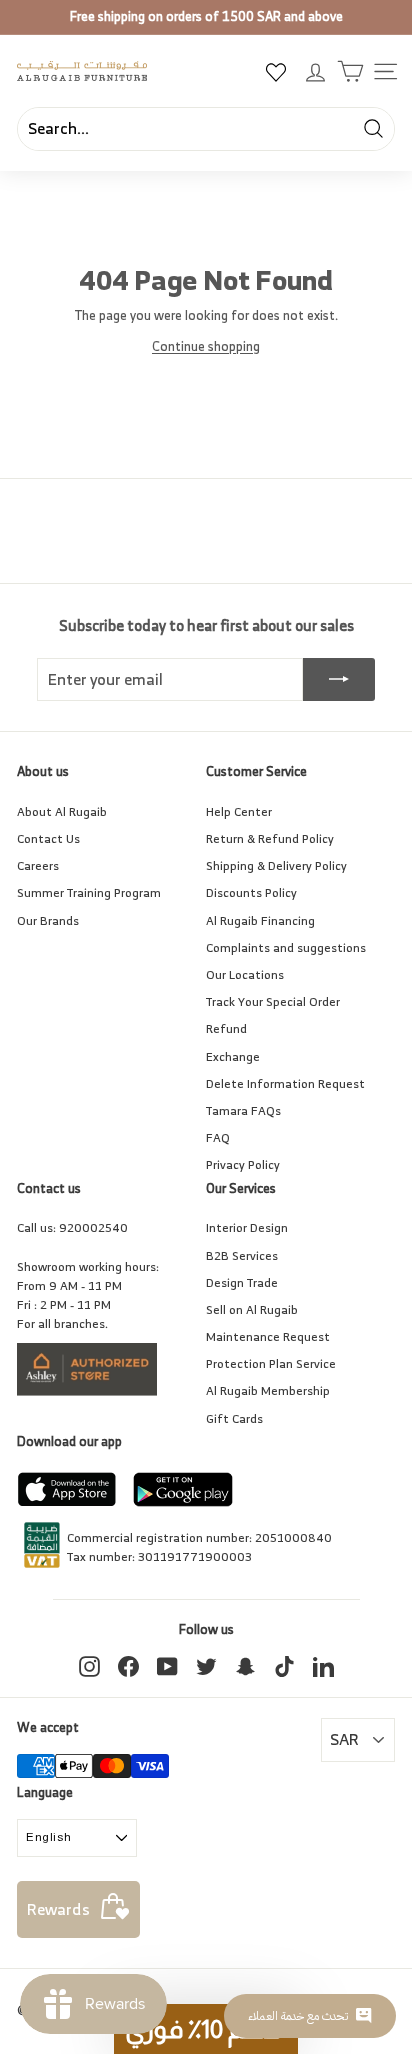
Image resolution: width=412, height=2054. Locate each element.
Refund (226, 1028)
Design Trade (242, 1282)
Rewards (58, 1909)
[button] (206, 2029)
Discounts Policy (251, 892)
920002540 (93, 1227)
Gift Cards (234, 1418)
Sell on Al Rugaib (252, 1309)
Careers (38, 865)
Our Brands (48, 920)
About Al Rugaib (62, 811)
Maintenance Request (268, 1336)
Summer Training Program (89, 892)
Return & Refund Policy (270, 838)
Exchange (233, 1056)
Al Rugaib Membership (268, 1390)
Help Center (239, 811)
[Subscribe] (339, 680)
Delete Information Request (285, 1083)
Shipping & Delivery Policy (276, 865)
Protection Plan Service (271, 1363)
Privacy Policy (243, 1164)
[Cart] (350, 71)
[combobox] (206, 129)
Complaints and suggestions (286, 947)
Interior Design (247, 1227)
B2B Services (242, 1255)
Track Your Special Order (273, 1001)
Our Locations (245, 974)
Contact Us (48, 838)
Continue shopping (206, 346)
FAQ (218, 1137)
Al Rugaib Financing (260, 920)
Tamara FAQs (243, 1110)
